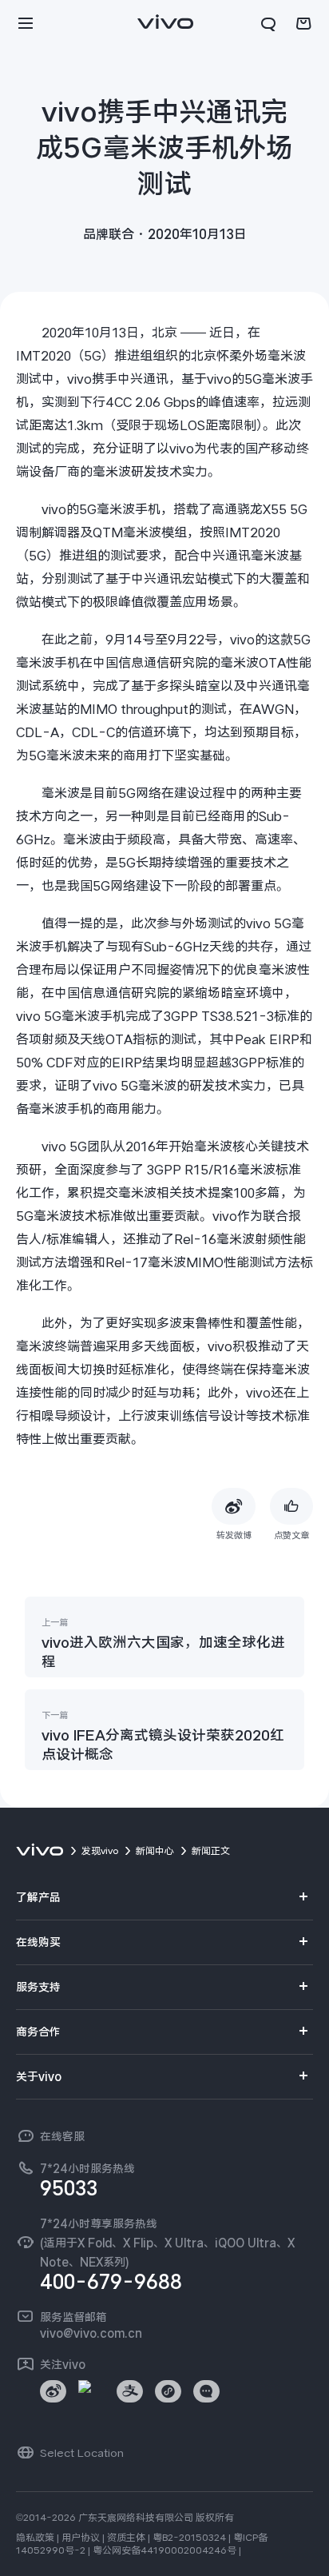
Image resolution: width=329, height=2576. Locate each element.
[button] (26, 24)
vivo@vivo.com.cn (91, 2333)
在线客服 (62, 2136)
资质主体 (126, 2538)
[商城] (303, 24)
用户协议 (81, 2538)
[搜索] (268, 24)
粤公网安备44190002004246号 (164, 2550)
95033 (69, 2188)
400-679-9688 (111, 2282)
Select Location (82, 2453)
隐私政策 (35, 2538)
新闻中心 (155, 1851)
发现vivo (100, 1851)
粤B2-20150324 (189, 2538)
